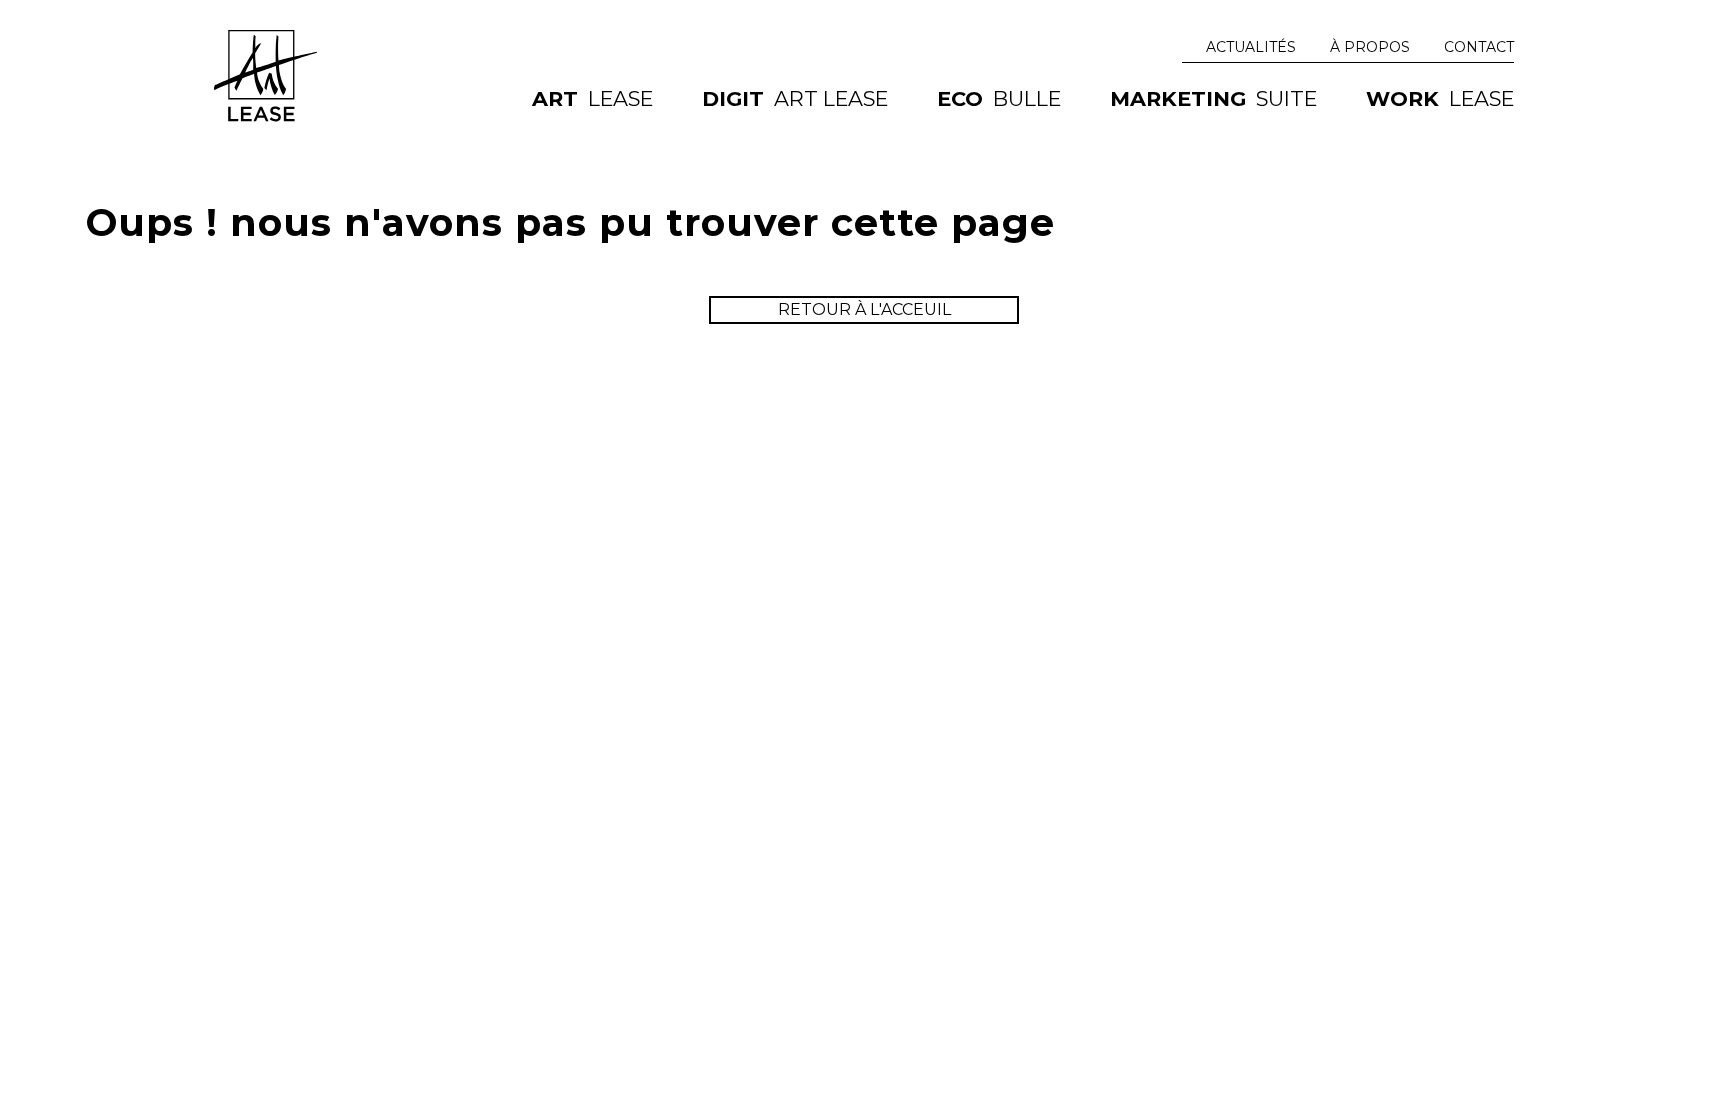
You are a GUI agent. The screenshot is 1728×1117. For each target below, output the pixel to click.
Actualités (1251, 47)
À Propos (1370, 47)
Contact (1479, 47)
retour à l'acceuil (864, 309)
